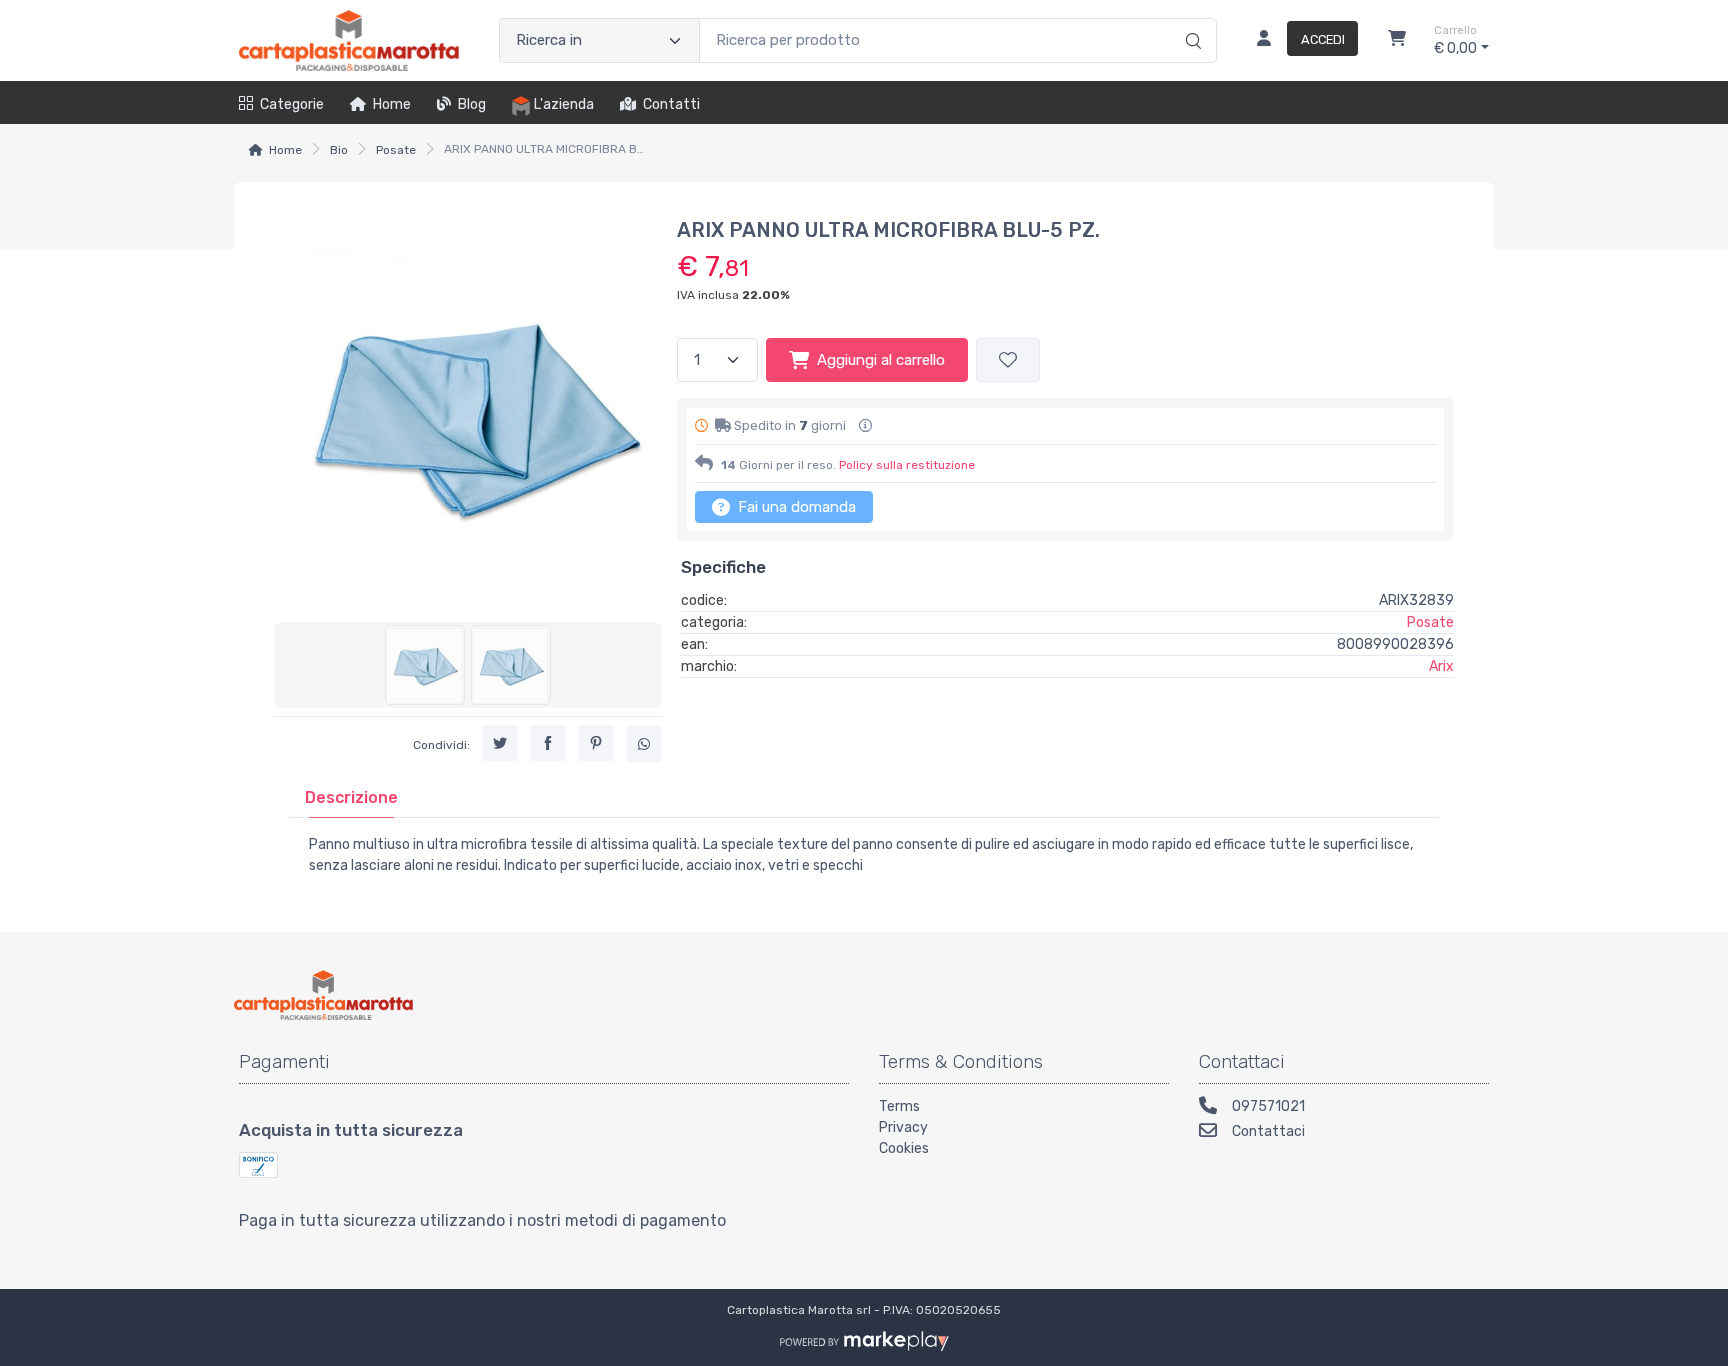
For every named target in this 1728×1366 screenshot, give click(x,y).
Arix (1441, 666)
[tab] (351, 797)
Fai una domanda (795, 507)
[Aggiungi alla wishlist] (1008, 360)
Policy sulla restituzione (907, 465)
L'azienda (564, 104)
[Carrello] (1397, 41)
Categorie (292, 104)
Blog (472, 104)
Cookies (904, 1148)
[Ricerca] (1190, 20)
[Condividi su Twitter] (500, 743)
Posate (396, 150)
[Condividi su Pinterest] (596, 743)
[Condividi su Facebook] (548, 743)
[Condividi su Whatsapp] (644, 744)
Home (392, 104)
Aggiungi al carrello (881, 360)
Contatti (671, 104)
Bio (339, 150)
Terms (899, 1106)
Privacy (903, 1127)
